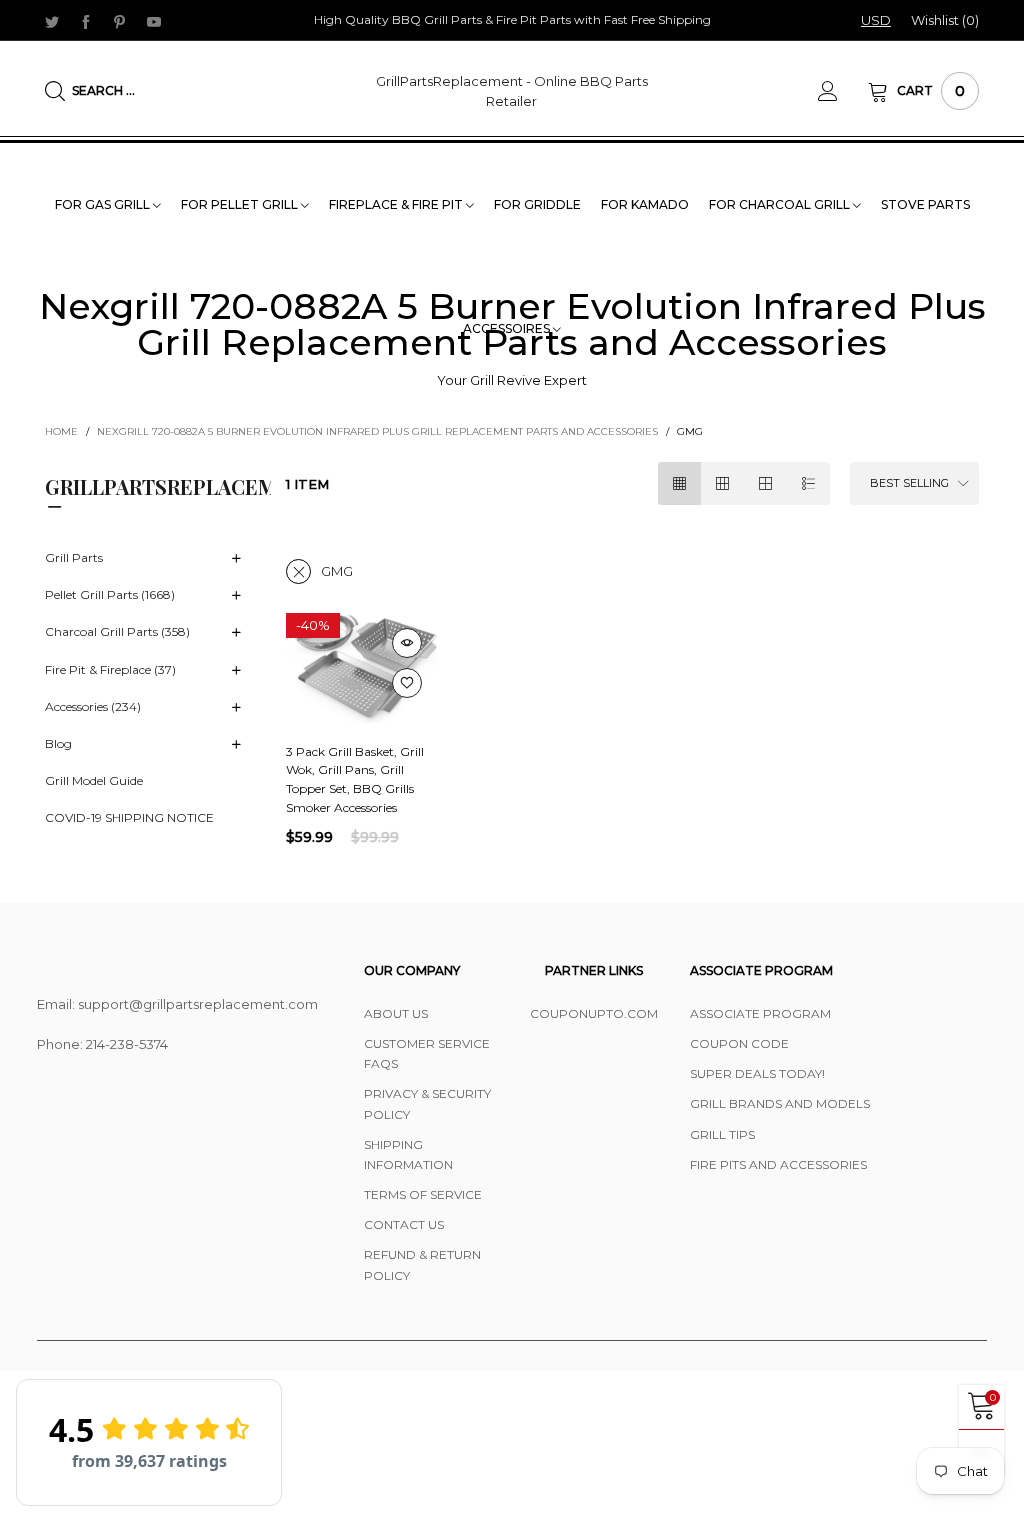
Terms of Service (423, 1194)
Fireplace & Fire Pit (397, 204)
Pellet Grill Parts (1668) (110, 594)
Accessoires (508, 328)
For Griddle (537, 204)
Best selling (909, 483)
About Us (396, 1013)
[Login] (843, 91)
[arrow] (236, 559)
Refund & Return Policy (422, 1264)
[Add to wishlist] (407, 683)
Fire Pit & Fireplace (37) (110, 669)
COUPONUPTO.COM (594, 1013)
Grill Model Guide (94, 780)
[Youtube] (154, 21)
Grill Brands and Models (780, 1103)
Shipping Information (408, 1154)
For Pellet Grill (241, 204)
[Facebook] (86, 21)
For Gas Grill (104, 204)
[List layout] (808, 483)
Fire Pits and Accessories (778, 1164)
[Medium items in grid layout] (679, 483)
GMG (337, 571)
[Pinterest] (120, 21)
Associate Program (760, 1013)
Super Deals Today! (757, 1073)
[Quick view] (407, 643)
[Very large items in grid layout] (765, 483)
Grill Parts (74, 557)
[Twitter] (52, 21)
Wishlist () (945, 20)
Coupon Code (739, 1043)
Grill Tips (722, 1134)
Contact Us (404, 1224)
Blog (58, 743)
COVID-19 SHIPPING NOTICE (129, 817)
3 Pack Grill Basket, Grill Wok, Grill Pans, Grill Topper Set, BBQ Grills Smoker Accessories (355, 779)
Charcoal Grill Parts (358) (117, 631)
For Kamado (645, 204)
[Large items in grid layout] (722, 483)
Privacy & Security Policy (427, 1103)
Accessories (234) (93, 706)
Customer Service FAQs (427, 1053)
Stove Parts (925, 204)
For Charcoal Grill (781, 204)
